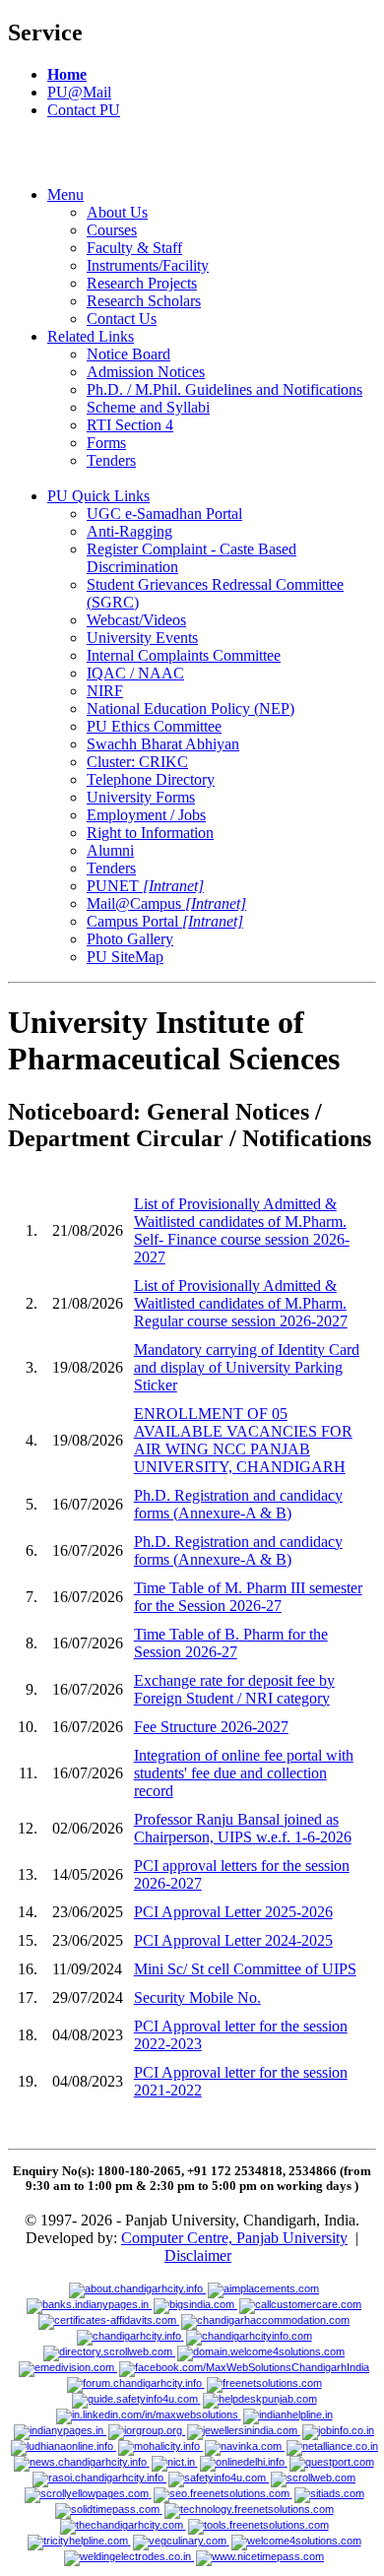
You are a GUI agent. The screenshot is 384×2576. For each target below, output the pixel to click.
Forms (106, 443)
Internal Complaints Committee (184, 655)
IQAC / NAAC (135, 673)
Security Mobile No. (197, 1997)
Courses (112, 230)
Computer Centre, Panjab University (234, 2238)
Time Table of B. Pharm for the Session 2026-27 (231, 1643)
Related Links (91, 336)
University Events (142, 638)
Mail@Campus (166, 903)
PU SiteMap (125, 957)
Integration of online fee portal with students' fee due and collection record (244, 1773)
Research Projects (142, 283)
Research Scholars (144, 301)
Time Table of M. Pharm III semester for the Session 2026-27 (248, 1597)
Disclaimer (198, 2255)
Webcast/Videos (136, 620)
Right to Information (150, 833)
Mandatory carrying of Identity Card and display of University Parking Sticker (247, 1367)
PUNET (145, 886)
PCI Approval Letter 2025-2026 (233, 1912)
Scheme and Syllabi (148, 407)
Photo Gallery (130, 939)
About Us (117, 212)
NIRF (105, 691)
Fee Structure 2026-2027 (211, 1727)
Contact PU (84, 110)
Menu (65, 194)
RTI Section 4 (130, 425)
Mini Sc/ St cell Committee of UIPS (245, 1969)
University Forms (141, 797)
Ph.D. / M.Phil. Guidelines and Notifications (224, 389)
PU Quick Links (98, 496)
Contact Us (122, 319)
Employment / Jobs (146, 815)
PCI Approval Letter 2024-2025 (233, 1940)
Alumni (110, 850)
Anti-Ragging (129, 531)
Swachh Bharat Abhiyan (163, 744)
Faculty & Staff (134, 248)
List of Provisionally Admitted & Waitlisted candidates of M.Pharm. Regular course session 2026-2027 (241, 1303)
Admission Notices (146, 372)
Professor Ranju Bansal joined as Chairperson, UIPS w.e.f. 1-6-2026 (243, 1828)
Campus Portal (165, 921)
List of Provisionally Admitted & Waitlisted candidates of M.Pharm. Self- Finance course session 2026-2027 (242, 1230)
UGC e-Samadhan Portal (164, 514)
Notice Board (128, 354)
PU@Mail (79, 92)
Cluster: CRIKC (137, 762)
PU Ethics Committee (154, 726)
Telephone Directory (151, 779)
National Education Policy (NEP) (191, 708)
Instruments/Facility (148, 265)
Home (67, 74)
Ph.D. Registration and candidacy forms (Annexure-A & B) (238, 1504)
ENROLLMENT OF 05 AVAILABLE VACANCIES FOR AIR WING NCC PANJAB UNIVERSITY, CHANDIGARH (243, 1440)
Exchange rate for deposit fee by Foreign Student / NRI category (234, 1689)
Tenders (111, 460)
